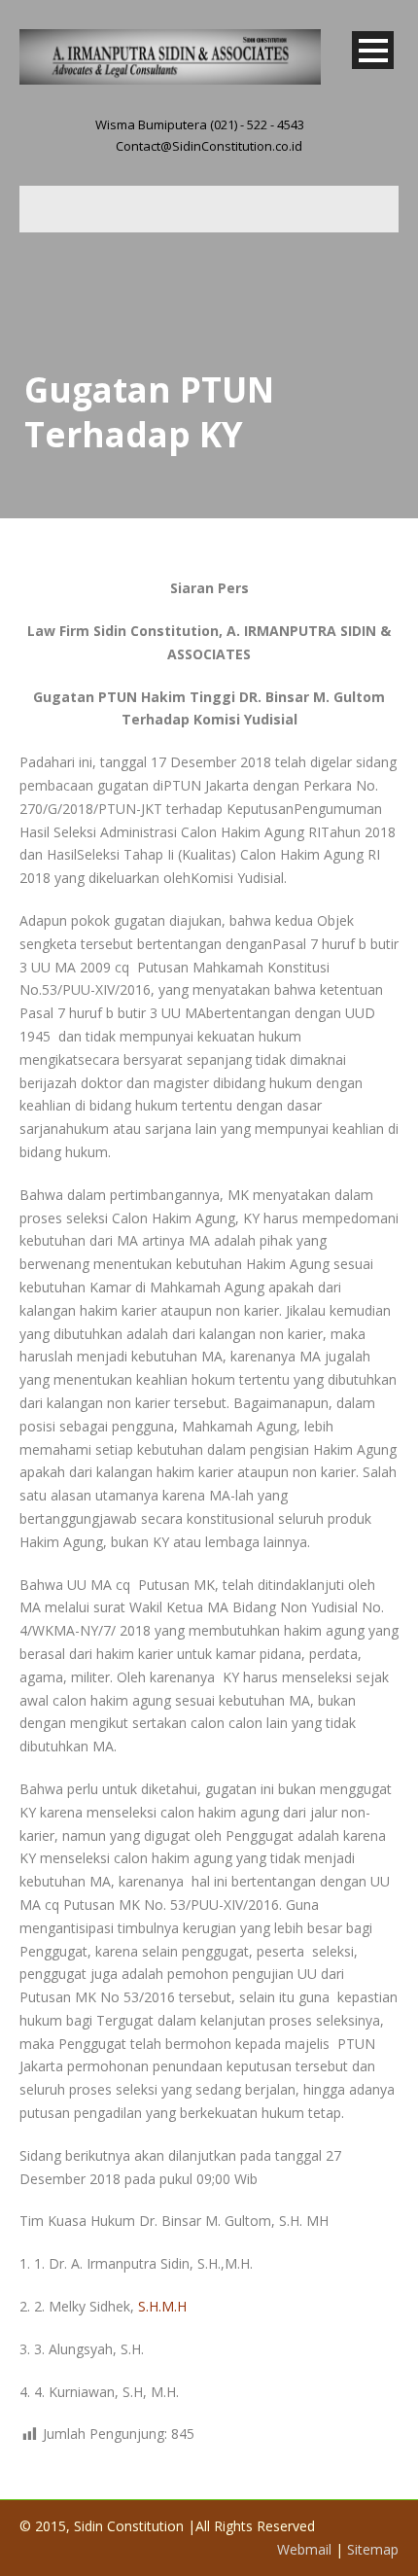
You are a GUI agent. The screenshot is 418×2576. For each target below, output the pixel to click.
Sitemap (373, 2549)
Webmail (304, 2549)
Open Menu (373, 50)
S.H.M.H (162, 2306)
